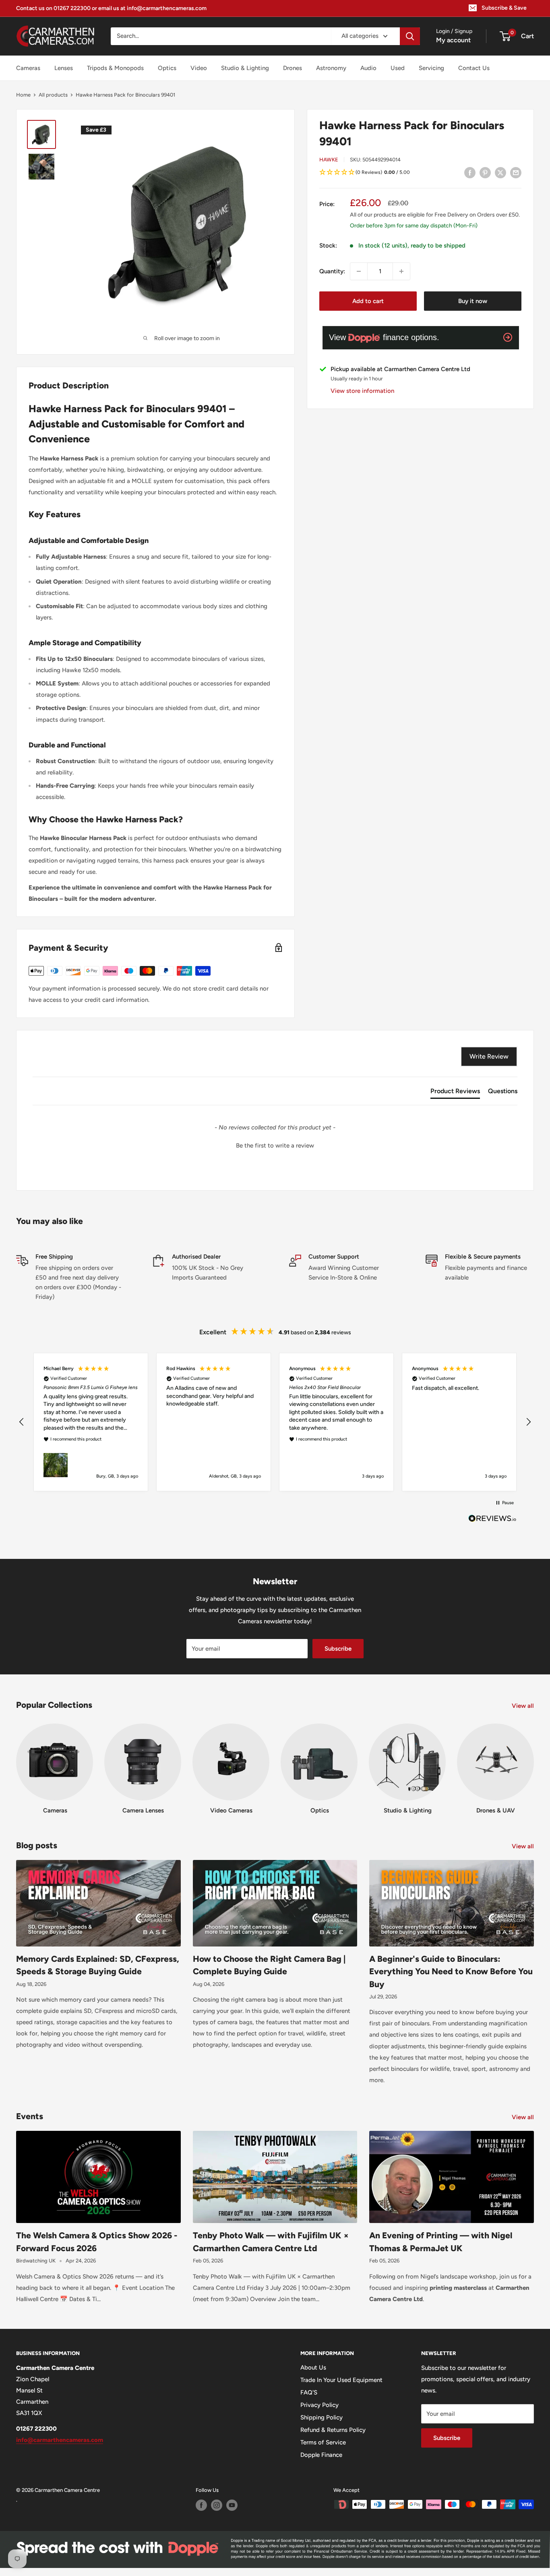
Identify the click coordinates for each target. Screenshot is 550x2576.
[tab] (455, 1093)
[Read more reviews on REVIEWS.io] (492, 1521)
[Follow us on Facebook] (201, 2505)
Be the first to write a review (275, 1146)
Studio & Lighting (245, 68)
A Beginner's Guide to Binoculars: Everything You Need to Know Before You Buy (451, 1971)
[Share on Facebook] (470, 172)
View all (524, 1706)
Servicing (431, 68)
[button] (420, 173)
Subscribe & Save (504, 8)
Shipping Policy (322, 2417)
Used (398, 68)
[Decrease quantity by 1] (359, 271)
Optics (167, 68)
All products (53, 95)
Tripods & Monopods (115, 68)
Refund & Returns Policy (333, 2430)
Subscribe (338, 1649)
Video (199, 68)
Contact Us (474, 68)
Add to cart (368, 301)
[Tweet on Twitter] (500, 172)
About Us (313, 2368)
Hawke (329, 160)
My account (453, 40)
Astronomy (331, 68)
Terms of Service (323, 2442)
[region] (275, 1422)
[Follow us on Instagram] (217, 2505)
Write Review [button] (489, 1056)
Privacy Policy (319, 2405)
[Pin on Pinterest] (485, 172)
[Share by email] (516, 172)
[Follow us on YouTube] (232, 2505)
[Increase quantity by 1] (401, 271)
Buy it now (473, 301)
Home (23, 95)
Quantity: (332, 271)
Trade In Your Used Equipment (341, 2380)
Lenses (64, 68)
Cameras (28, 68)
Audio (368, 68)
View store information (362, 391)
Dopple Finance (321, 2455)
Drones (293, 68)
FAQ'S (309, 2392)
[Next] (534, 1762)
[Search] (410, 36)
